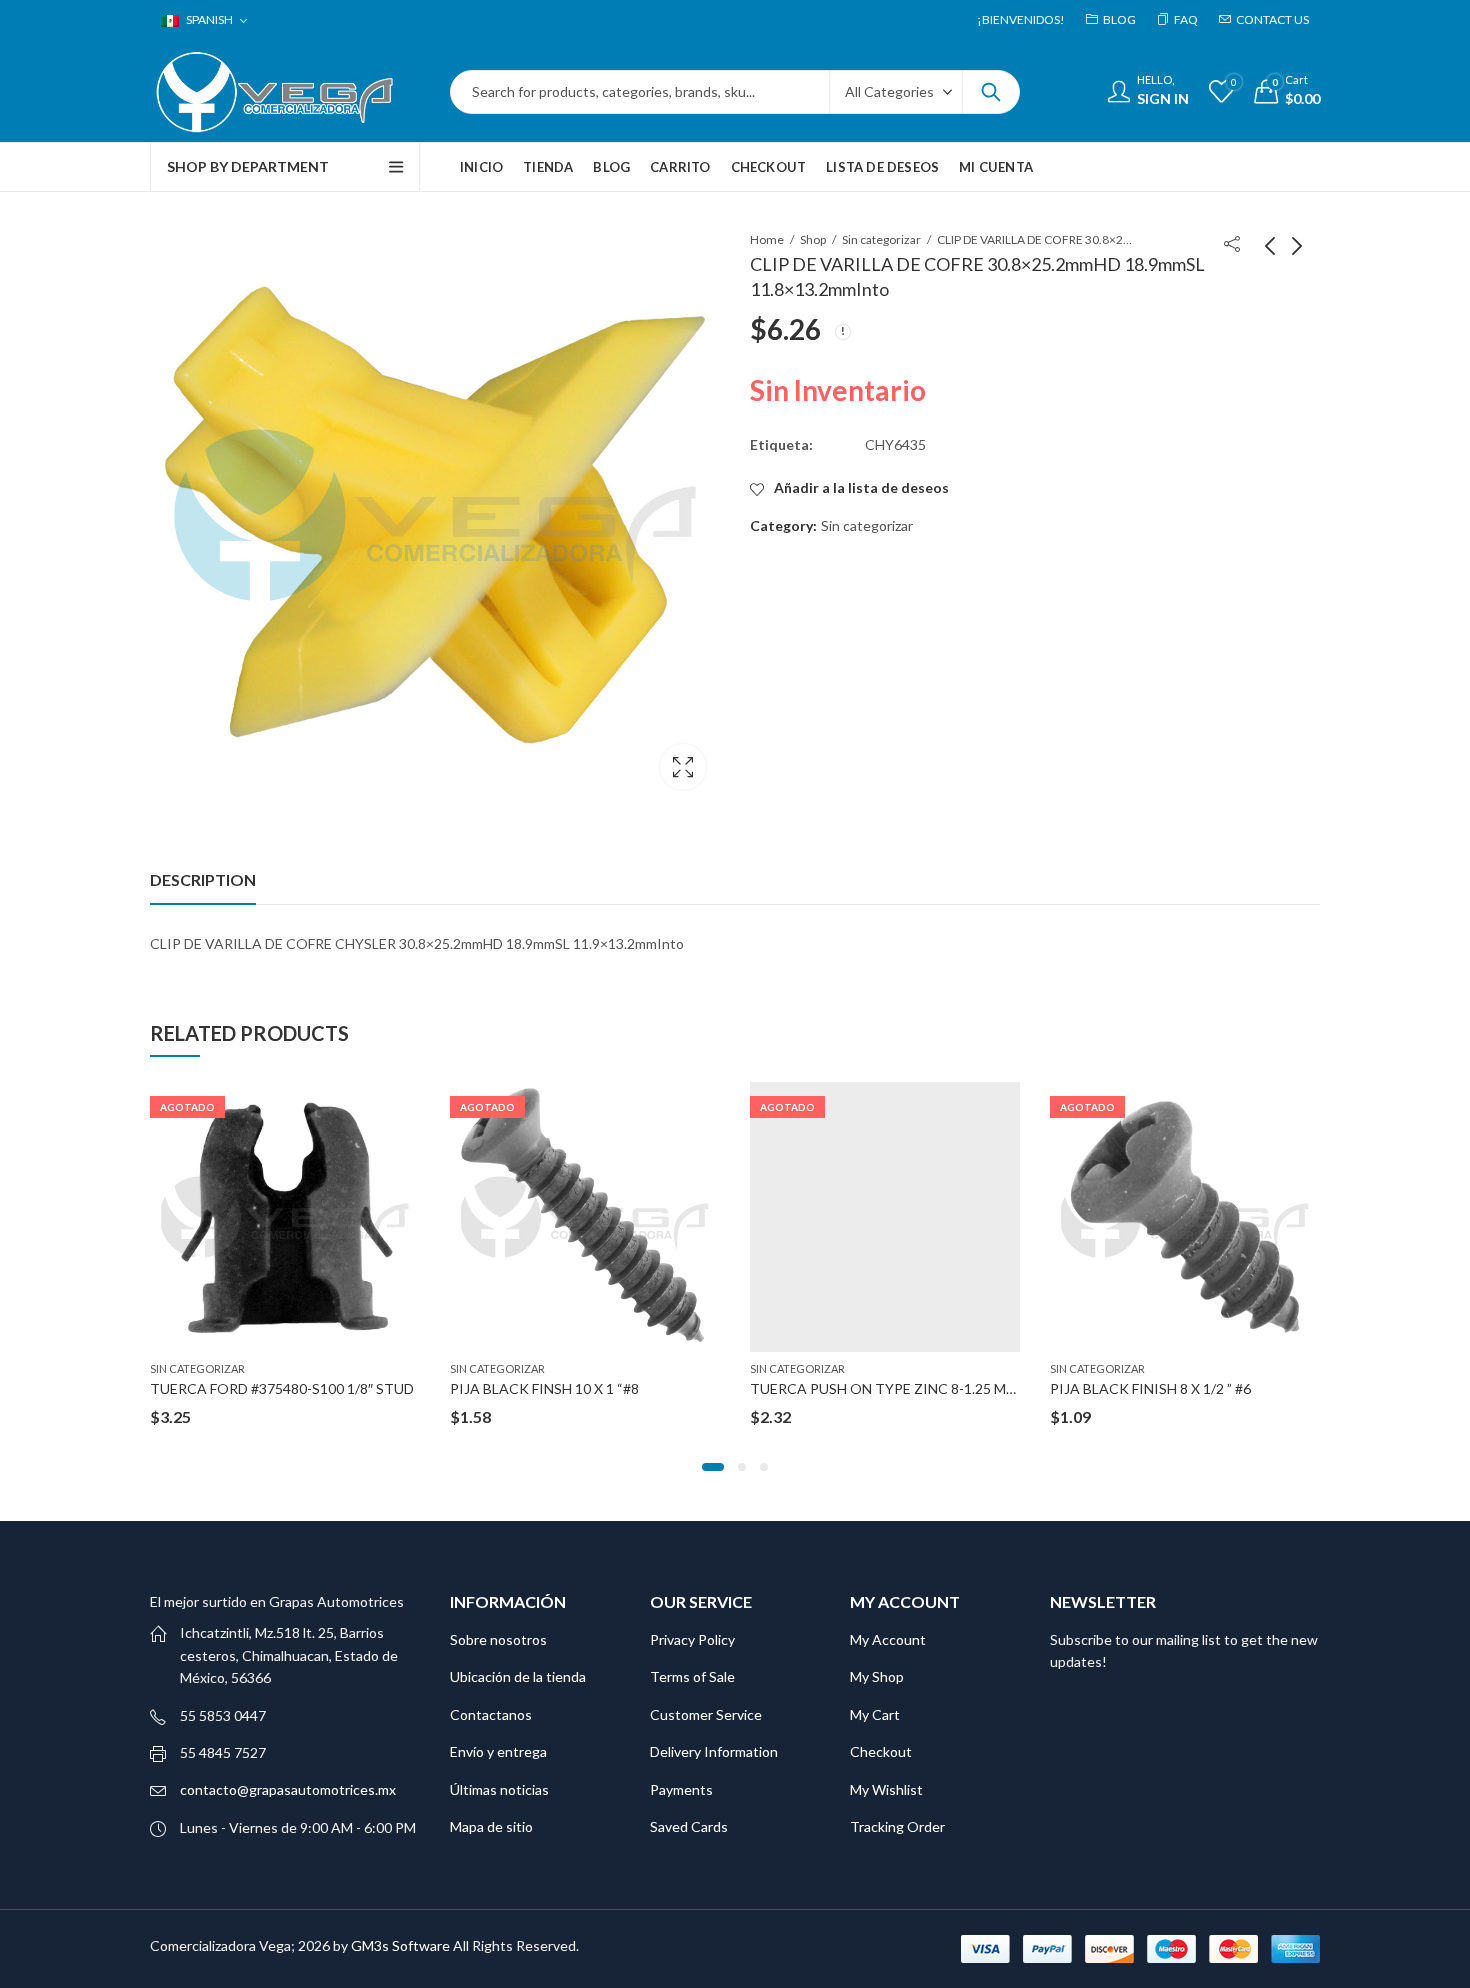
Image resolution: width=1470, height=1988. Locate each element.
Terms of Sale (692, 1676)
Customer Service (706, 1714)
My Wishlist (886, 1789)
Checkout (881, 1751)
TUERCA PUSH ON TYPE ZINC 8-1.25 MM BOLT (904, 1388)
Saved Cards (689, 1826)
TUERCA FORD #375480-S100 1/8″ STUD (282, 1388)
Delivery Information (714, 1751)
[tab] (203, 880)
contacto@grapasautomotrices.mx (288, 1789)
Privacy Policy (692, 1639)
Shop (813, 239)
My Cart (875, 1714)
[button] (713, 1467)
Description (203, 879)
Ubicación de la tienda (518, 1676)
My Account (888, 1639)
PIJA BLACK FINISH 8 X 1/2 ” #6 (1150, 1388)
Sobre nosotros (498, 1639)
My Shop (877, 1676)
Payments (681, 1789)
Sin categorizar (881, 239)
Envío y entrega (498, 1751)
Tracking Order (897, 1826)
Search (991, 92)
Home (767, 239)
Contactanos (491, 1714)
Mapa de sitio (491, 1826)
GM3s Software (402, 1945)
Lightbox (683, 767)
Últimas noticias (499, 1789)
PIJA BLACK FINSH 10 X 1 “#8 (544, 1388)
